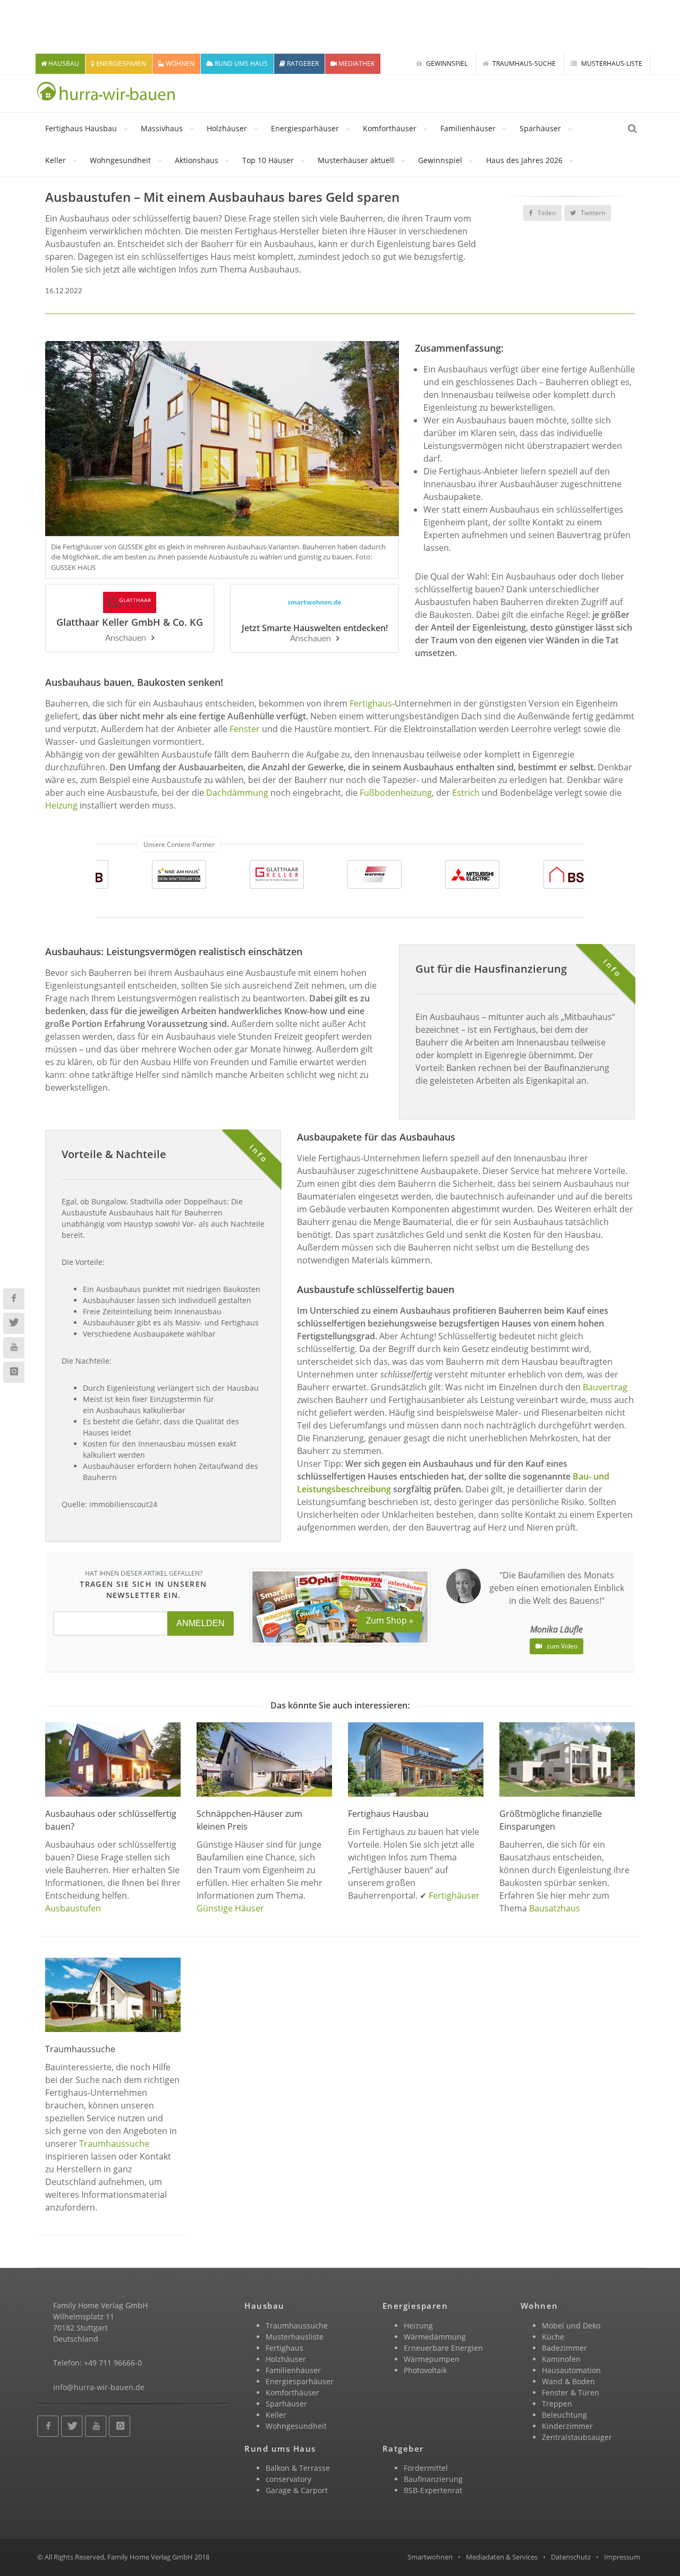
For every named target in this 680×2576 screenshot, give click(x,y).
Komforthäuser (390, 128)
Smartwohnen (430, 2557)
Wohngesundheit (120, 160)
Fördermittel (426, 2468)
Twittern (592, 213)
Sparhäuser (540, 128)
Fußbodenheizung (396, 793)
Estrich (466, 793)
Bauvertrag (605, 1387)
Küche (553, 2337)
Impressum (622, 2557)
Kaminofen (561, 2359)
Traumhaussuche (114, 2144)
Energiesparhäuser (305, 128)
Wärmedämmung (435, 2337)
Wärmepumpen (432, 2359)
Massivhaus (162, 128)
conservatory (288, 2479)
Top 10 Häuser (268, 160)
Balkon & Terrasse (298, 2468)
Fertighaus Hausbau (81, 128)
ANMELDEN (201, 1623)
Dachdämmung (237, 793)
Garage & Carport (297, 2490)
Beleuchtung (564, 2415)
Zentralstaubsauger (577, 2437)
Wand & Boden (568, 2381)
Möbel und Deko (571, 2326)
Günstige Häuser (230, 1908)
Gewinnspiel (446, 63)
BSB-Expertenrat (433, 2490)
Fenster (245, 729)
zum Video (561, 1646)
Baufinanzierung (433, 2479)
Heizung (61, 805)
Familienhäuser (468, 128)
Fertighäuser (454, 1895)
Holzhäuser (227, 128)
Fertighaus (371, 703)
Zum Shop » (390, 1620)
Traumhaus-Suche (523, 63)
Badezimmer (564, 2348)
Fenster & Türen (571, 2392)
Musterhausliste (295, 2337)
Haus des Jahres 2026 (524, 160)
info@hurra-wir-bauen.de (99, 2387)
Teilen (546, 213)
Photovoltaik (425, 2370)
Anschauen (126, 638)
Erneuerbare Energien (443, 2348)
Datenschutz (571, 2557)
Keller (56, 160)
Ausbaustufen (73, 1908)
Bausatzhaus (555, 1908)
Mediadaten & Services (502, 2557)
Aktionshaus (197, 160)
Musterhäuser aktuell (356, 160)
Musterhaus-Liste (611, 63)
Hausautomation (571, 2370)
